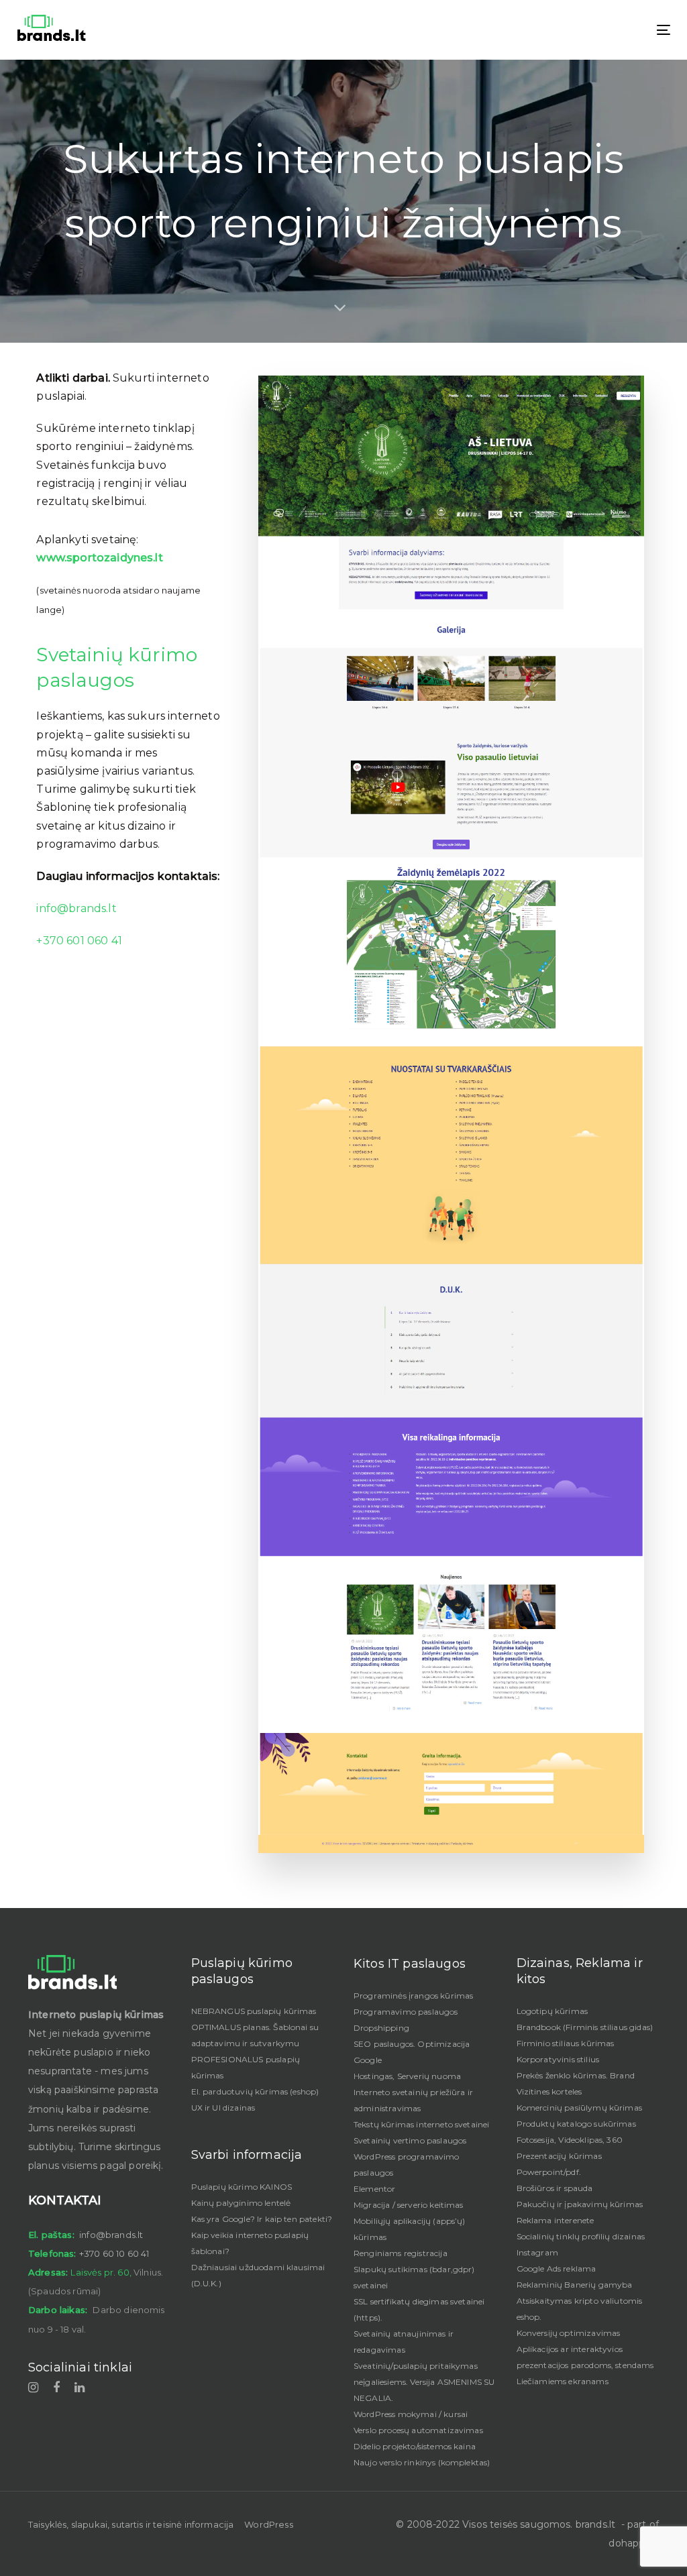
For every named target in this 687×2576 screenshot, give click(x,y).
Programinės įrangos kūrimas (413, 1996)
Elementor (374, 2189)
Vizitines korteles (549, 2091)
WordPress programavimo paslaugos (407, 2165)
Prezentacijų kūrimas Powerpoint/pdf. (559, 2164)
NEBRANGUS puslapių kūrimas (254, 2011)
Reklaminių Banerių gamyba (575, 2285)
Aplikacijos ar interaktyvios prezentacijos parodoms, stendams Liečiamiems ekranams (585, 2365)
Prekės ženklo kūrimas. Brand (576, 2075)
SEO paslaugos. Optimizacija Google (412, 2052)
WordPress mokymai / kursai (411, 2414)
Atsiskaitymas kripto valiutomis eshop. (580, 2309)
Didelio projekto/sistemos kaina (415, 2446)
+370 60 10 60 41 (114, 2253)
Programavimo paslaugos (406, 2012)
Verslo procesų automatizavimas (418, 2430)
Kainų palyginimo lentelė (241, 2203)
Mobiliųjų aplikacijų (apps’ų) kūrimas (410, 2229)
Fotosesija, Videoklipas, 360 (570, 2140)
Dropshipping (381, 2028)
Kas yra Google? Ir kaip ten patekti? (262, 2219)
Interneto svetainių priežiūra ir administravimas (413, 2100)
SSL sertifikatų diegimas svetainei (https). (419, 2309)
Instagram (537, 2252)
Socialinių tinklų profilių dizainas (581, 2236)
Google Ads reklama (557, 2269)
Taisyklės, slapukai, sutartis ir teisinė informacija (131, 2524)
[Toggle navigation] (561, 30)
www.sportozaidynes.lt (99, 558)
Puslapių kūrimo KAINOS (242, 2187)
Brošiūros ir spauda (555, 2188)
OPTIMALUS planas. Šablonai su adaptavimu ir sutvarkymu (255, 2035)
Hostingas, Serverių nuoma (407, 2076)
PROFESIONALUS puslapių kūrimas (246, 2067)
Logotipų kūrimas (552, 2011)
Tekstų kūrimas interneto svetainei (421, 2124)
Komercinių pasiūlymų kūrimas (579, 2108)
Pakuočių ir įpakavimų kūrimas (580, 2204)
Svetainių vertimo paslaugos (410, 2140)
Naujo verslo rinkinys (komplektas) (422, 2462)
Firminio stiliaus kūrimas (566, 2043)
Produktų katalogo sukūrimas (576, 2124)
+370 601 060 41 (79, 941)
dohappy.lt (634, 2543)
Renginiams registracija (401, 2253)
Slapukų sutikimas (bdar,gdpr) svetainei (414, 2277)
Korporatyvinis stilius (558, 2059)
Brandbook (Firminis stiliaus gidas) (585, 2027)
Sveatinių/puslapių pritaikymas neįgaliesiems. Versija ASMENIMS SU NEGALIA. (424, 2382)
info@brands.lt (76, 908)
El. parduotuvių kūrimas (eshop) (255, 2091)
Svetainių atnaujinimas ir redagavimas (404, 2342)
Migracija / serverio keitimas (409, 2205)
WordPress (268, 2524)
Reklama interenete (556, 2220)
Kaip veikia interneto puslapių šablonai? (250, 2243)
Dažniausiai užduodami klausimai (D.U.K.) (258, 2275)
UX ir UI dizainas (223, 2108)
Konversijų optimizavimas (569, 2333)
